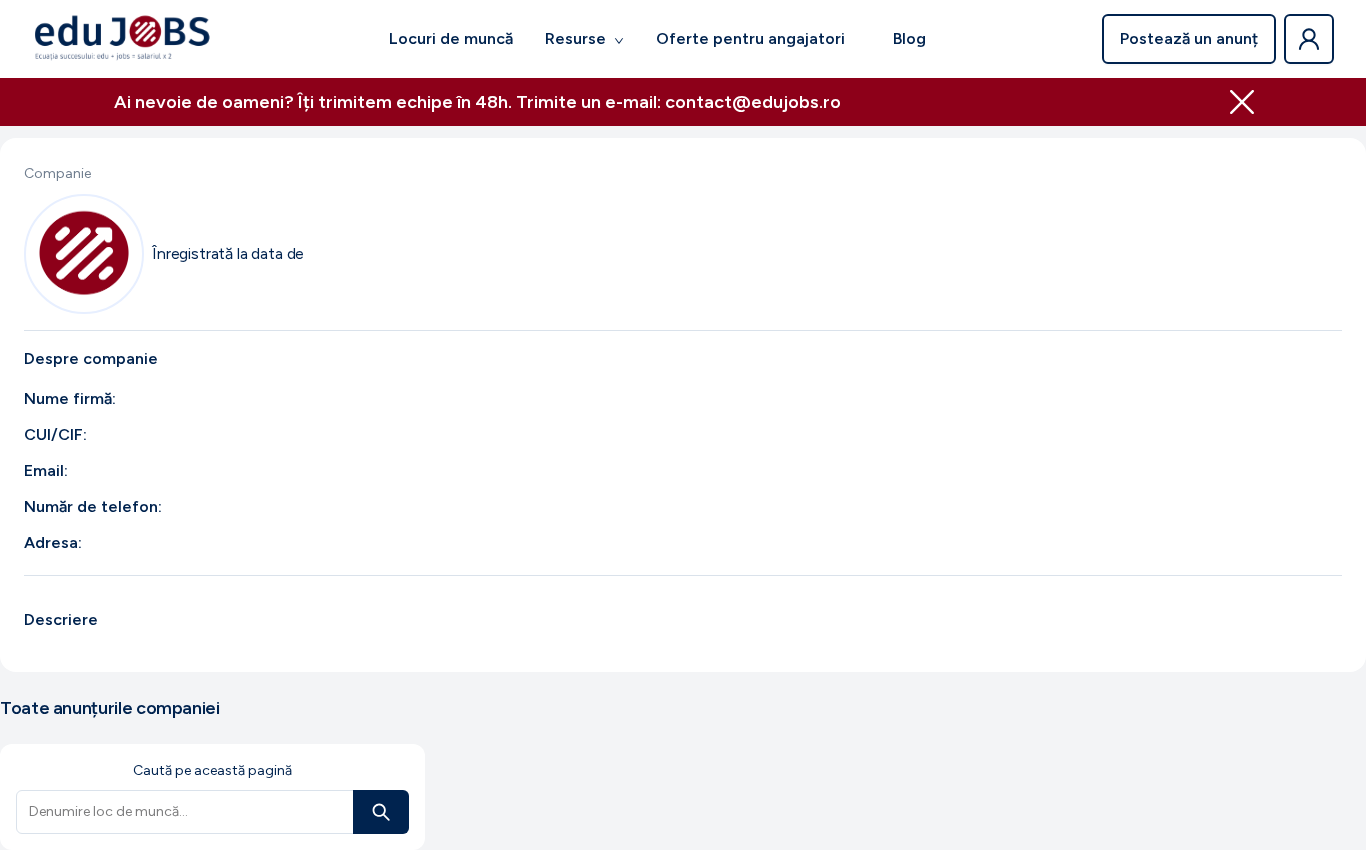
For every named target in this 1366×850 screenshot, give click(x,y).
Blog (909, 38)
